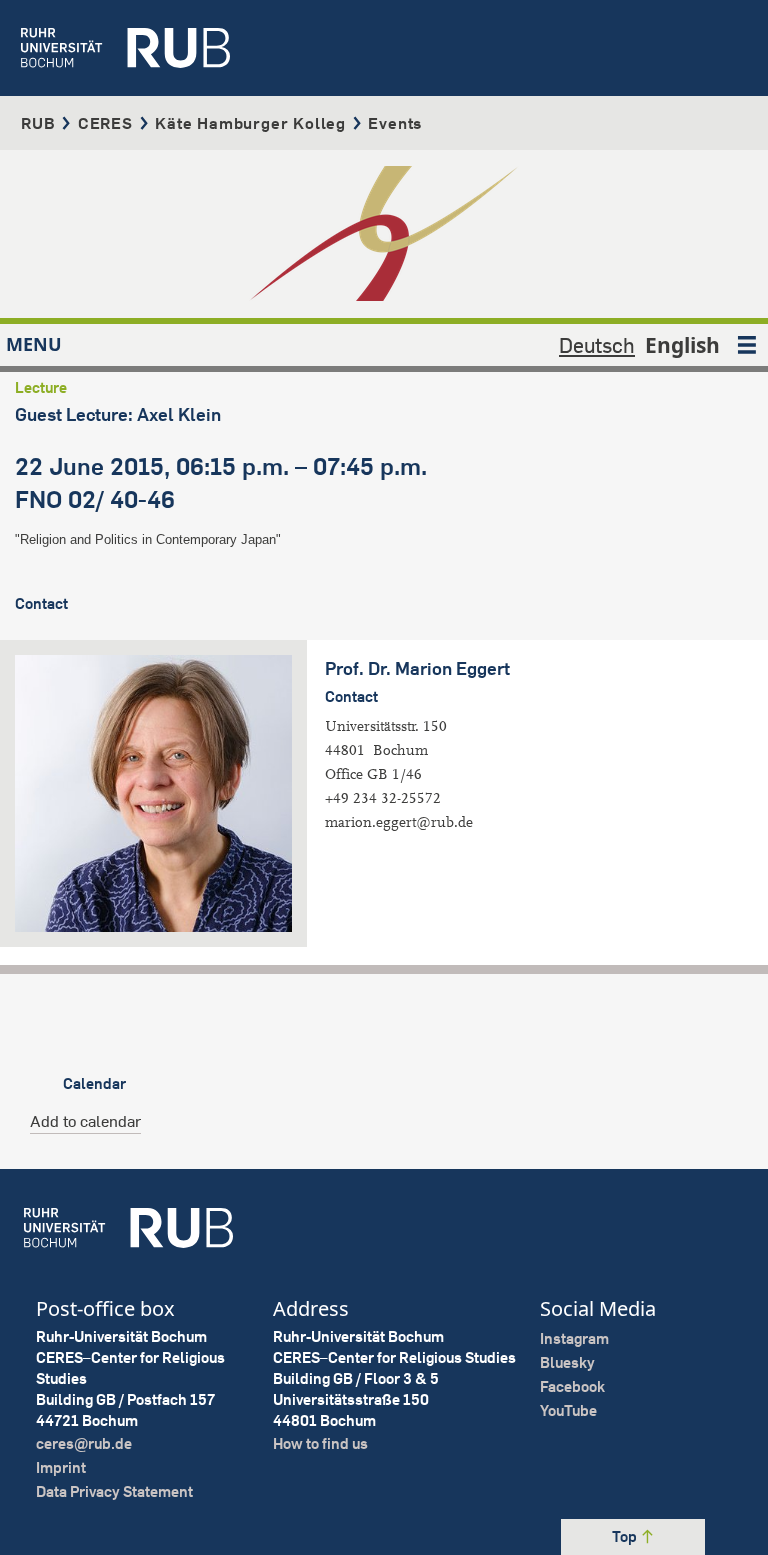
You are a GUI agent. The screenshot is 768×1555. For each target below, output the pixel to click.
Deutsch (597, 345)
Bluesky (567, 1362)
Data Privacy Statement (114, 1491)
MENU (34, 344)
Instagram (574, 1338)
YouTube (568, 1410)
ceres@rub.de (84, 1443)
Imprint (61, 1467)
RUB (38, 123)
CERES (105, 123)
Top (626, 1536)
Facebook (572, 1386)
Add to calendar (85, 1121)
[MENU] (747, 345)
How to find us (320, 1443)
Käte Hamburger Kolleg (250, 123)
